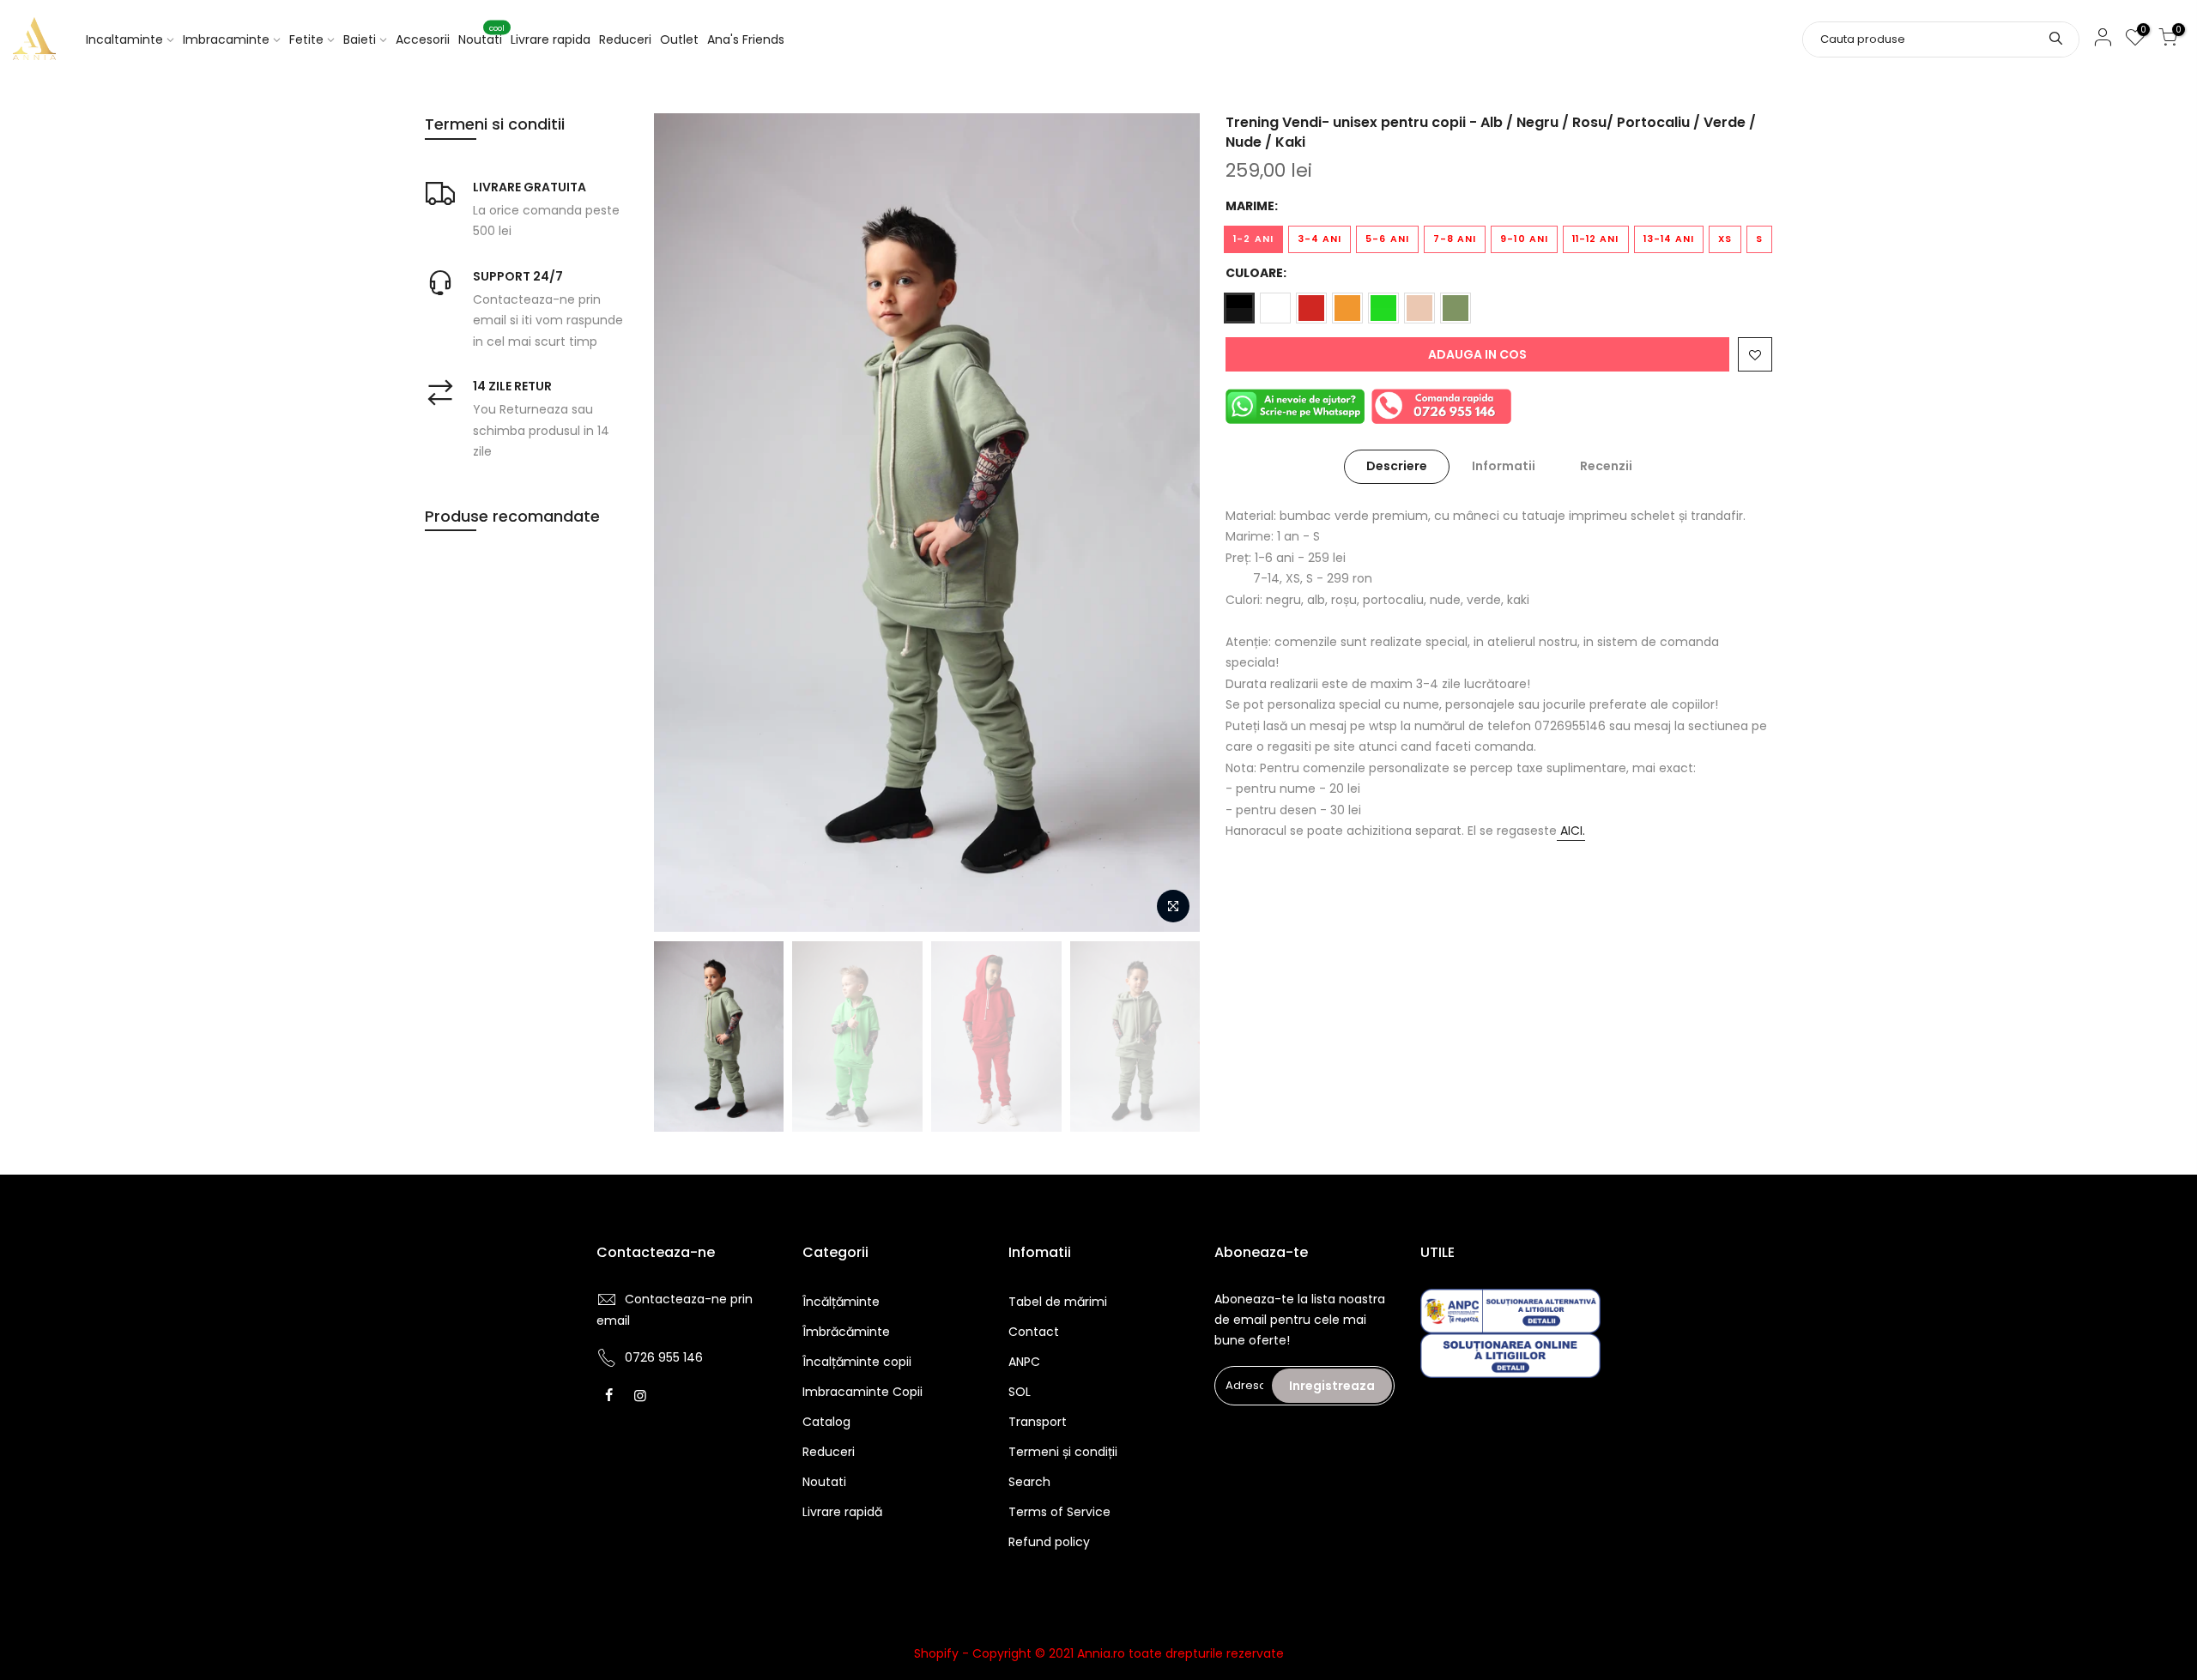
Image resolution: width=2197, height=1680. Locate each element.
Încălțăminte (841, 1302)
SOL (1020, 1392)
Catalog (826, 1422)
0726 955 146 (664, 1357)
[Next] (1170, 523)
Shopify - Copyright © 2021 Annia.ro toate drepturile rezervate (1099, 1653)
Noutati (481, 36)
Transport (1038, 1422)
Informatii (1504, 466)
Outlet (679, 39)
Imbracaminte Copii (862, 1392)
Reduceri (625, 39)
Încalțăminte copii (857, 1362)
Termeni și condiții (1063, 1452)
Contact (1034, 1332)
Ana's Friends (746, 39)
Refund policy (1049, 1542)
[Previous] (684, 523)
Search (1029, 1482)
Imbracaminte (226, 39)
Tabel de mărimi (1058, 1302)
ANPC (1024, 1362)
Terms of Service (1059, 1512)
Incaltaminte (124, 39)
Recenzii (1606, 466)
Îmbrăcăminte (846, 1332)
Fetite (306, 39)
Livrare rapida (551, 39)
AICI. (1571, 831)
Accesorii (423, 39)
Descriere (1397, 466)
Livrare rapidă (842, 1512)
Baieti (360, 39)
